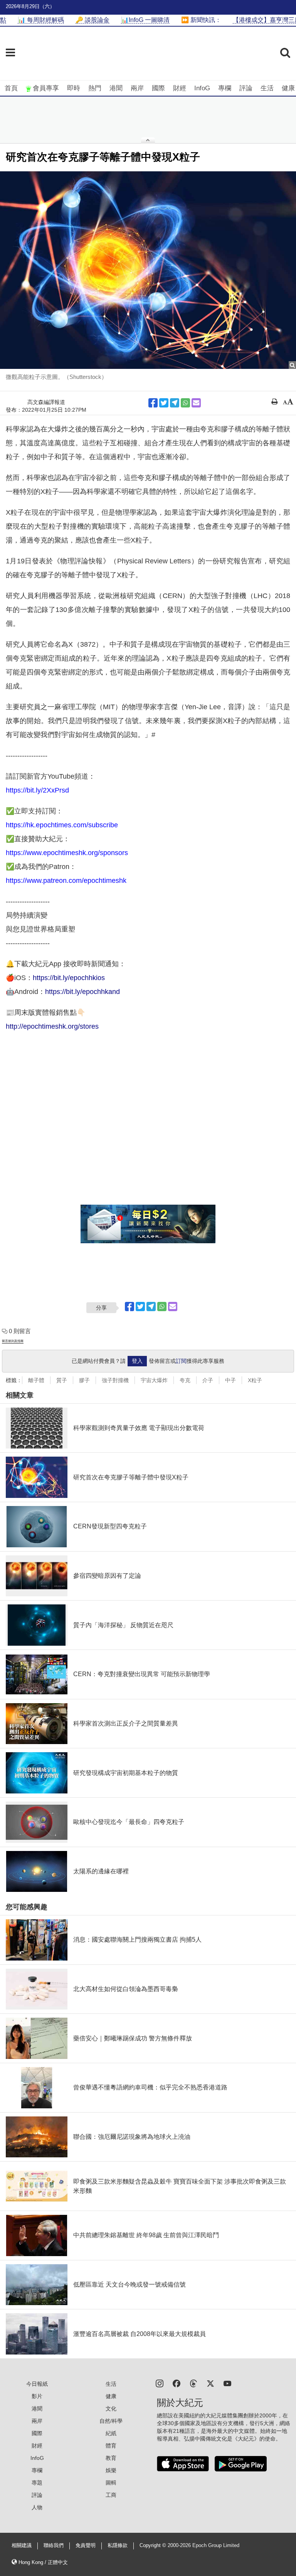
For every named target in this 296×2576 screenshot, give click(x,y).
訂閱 (181, 1361)
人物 (37, 2507)
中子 (230, 1380)
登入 (137, 1361)
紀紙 (111, 2433)
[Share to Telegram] (175, 403)
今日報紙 (37, 2384)
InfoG (202, 88)
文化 (111, 2409)
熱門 (95, 88)
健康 (288, 88)
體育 (111, 2446)
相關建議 (22, 2546)
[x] (210, 2383)
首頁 (11, 88)
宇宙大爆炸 (154, 1380)
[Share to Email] (196, 403)
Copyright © (154, 2546)
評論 (246, 88)
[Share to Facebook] (153, 403)
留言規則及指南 (13, 1341)
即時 (74, 88)
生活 (267, 88)
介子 (208, 1380)
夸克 (185, 1380)
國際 (158, 88)
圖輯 (111, 2483)
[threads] (193, 2383)
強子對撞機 (115, 1380)
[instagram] (160, 2383)
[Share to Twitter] (164, 403)
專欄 (225, 88)
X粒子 (255, 1380)
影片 (37, 2396)
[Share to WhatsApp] (185, 403)
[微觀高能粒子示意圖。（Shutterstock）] (148, 270)
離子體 (36, 1380)
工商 (111, 2495)
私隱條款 (118, 2546)
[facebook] (177, 2383)
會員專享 (46, 88)
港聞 (116, 88)
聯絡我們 (54, 2546)
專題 (37, 2483)
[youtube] (227, 2383)
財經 (180, 88)
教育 (111, 2458)
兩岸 (137, 88)
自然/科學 (111, 2421)
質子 (62, 1380)
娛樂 (111, 2470)
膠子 (84, 1380)
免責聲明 (86, 2546)
